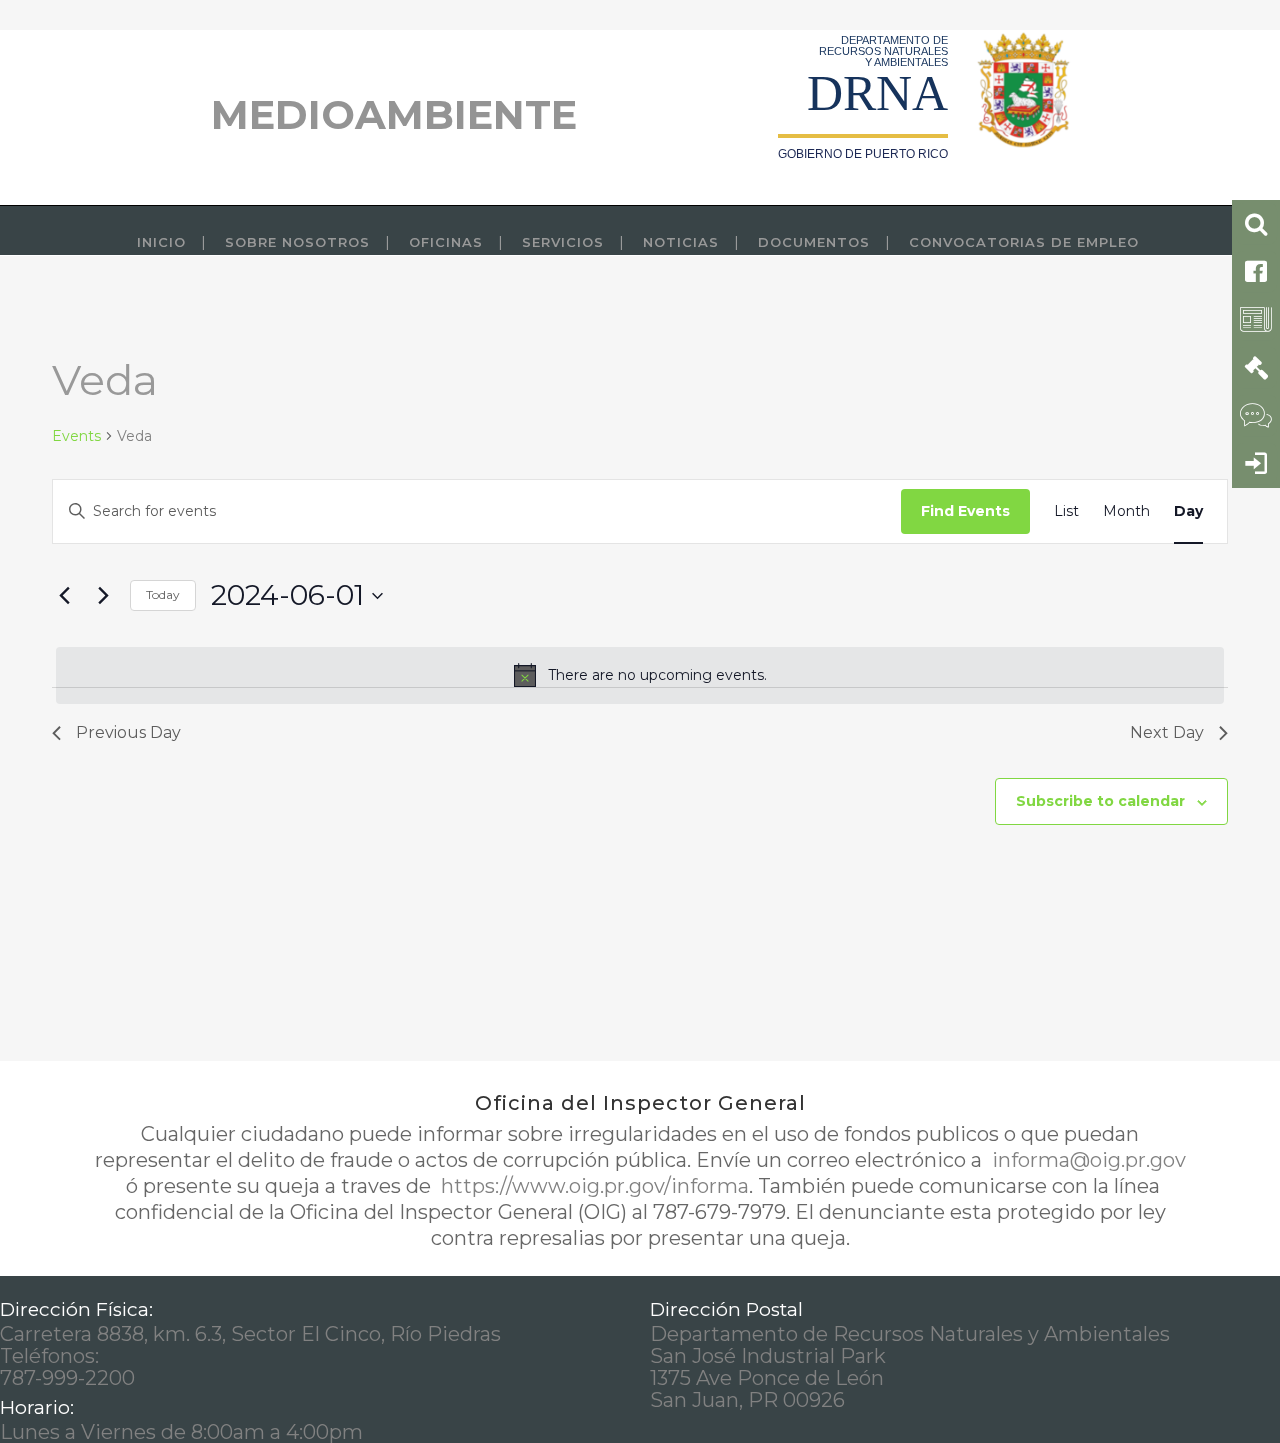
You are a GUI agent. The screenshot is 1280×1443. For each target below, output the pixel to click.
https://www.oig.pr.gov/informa (592, 1186)
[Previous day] (64, 596)
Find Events (965, 511)
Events (76, 436)
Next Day (1167, 732)
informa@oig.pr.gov (1086, 1160)
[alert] (640, 675)
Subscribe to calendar (1100, 801)
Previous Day (128, 732)
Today (163, 594)
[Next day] (103, 596)
